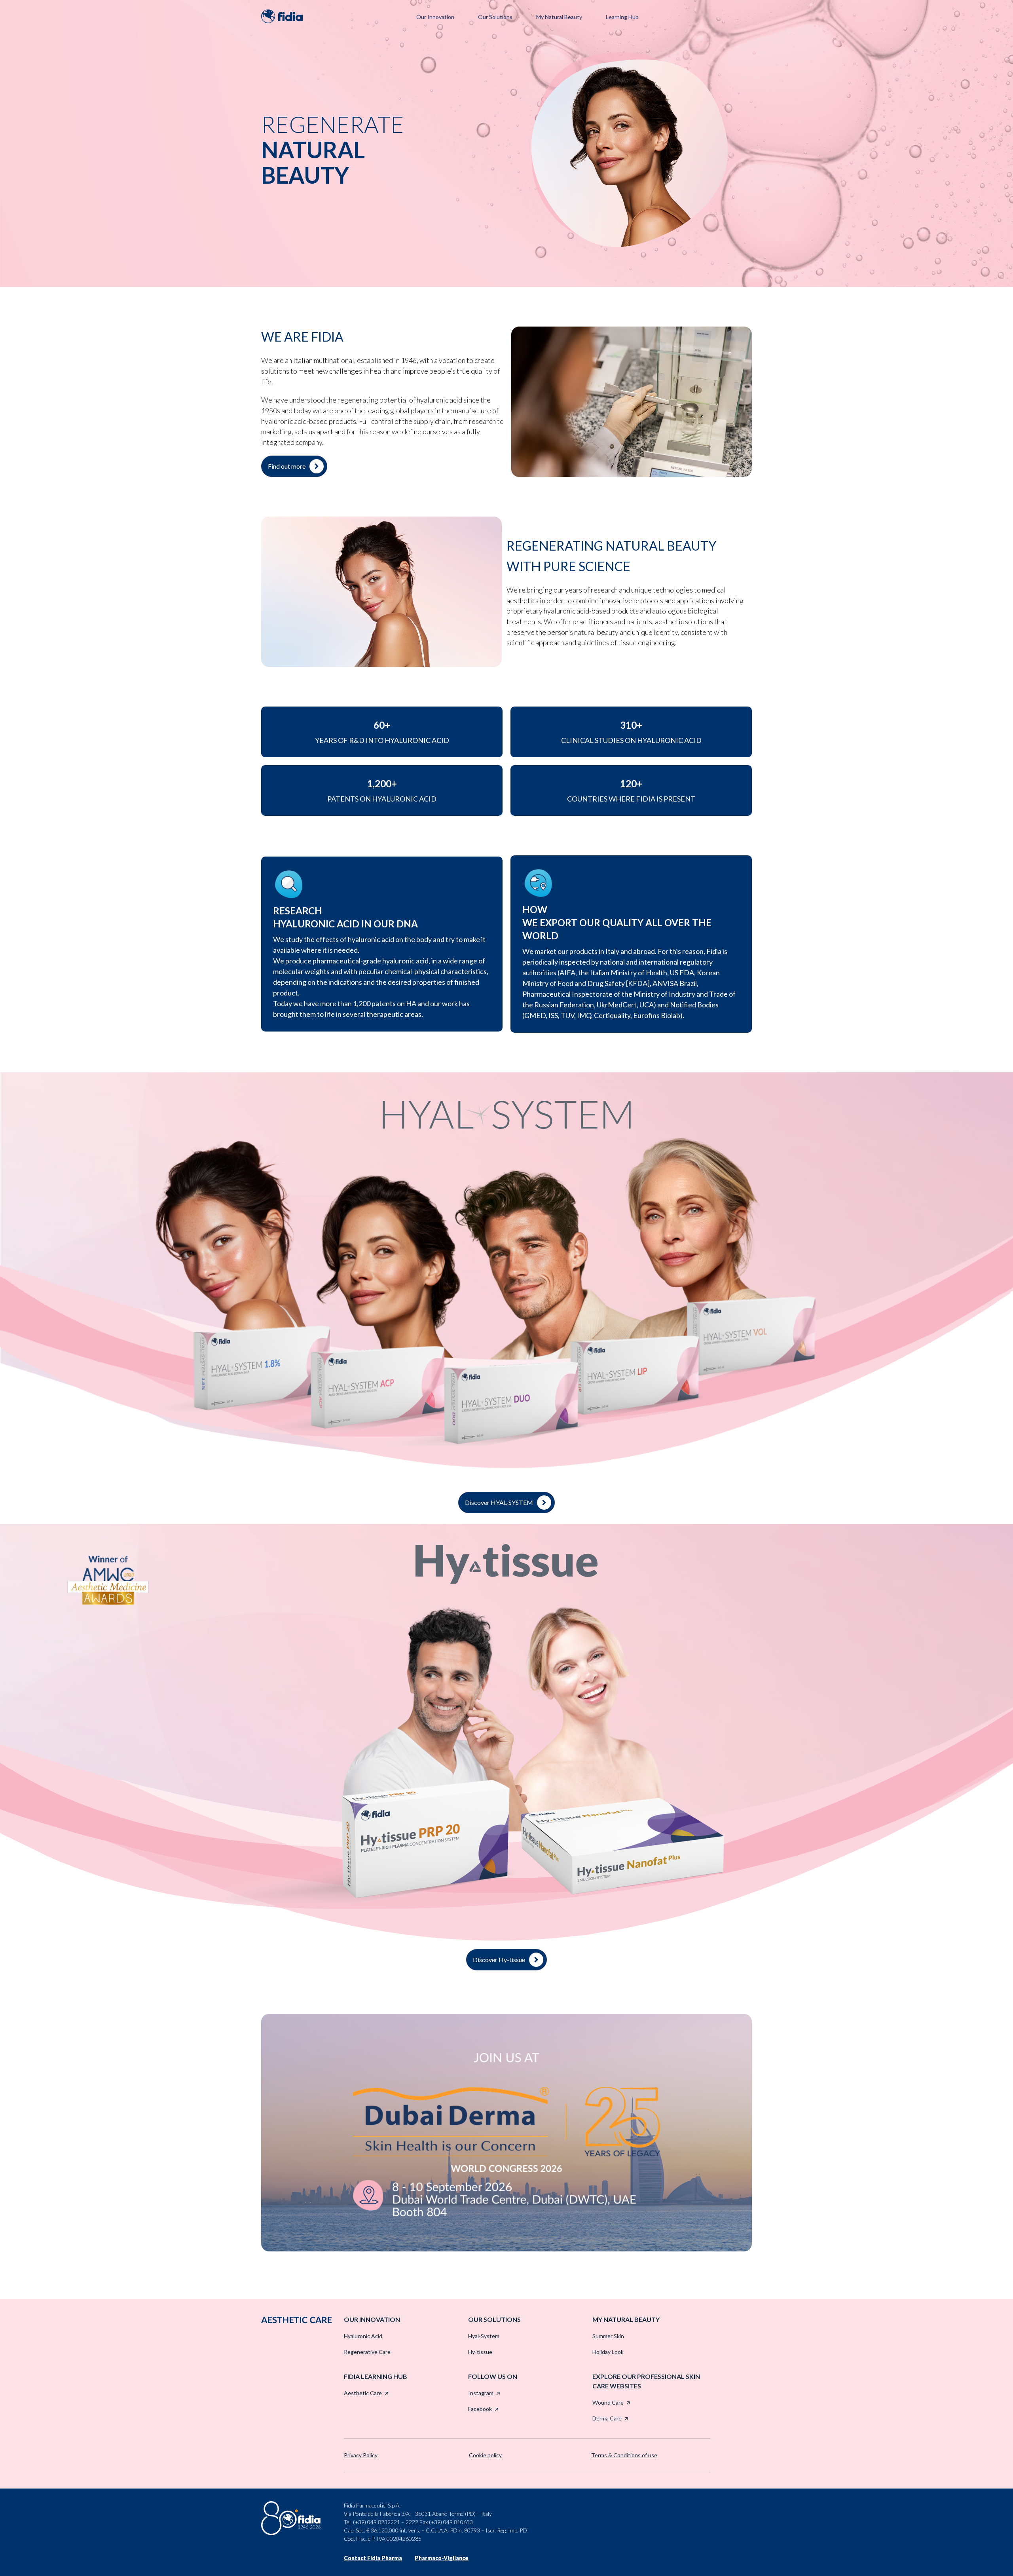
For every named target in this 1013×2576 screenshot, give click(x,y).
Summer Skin (608, 2336)
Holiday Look (608, 2352)
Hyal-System (484, 2336)
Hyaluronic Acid (363, 2336)
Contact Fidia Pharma (373, 2558)
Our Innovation (435, 17)
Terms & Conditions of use (624, 2455)
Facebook (480, 2409)
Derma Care (607, 2418)
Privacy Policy (361, 2455)
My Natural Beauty (559, 17)
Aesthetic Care (363, 2393)
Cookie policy (485, 2455)
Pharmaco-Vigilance (442, 2558)
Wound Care (608, 2402)
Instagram (481, 2393)
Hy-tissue (480, 2352)
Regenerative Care (367, 2352)
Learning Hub (622, 17)
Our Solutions (495, 17)
